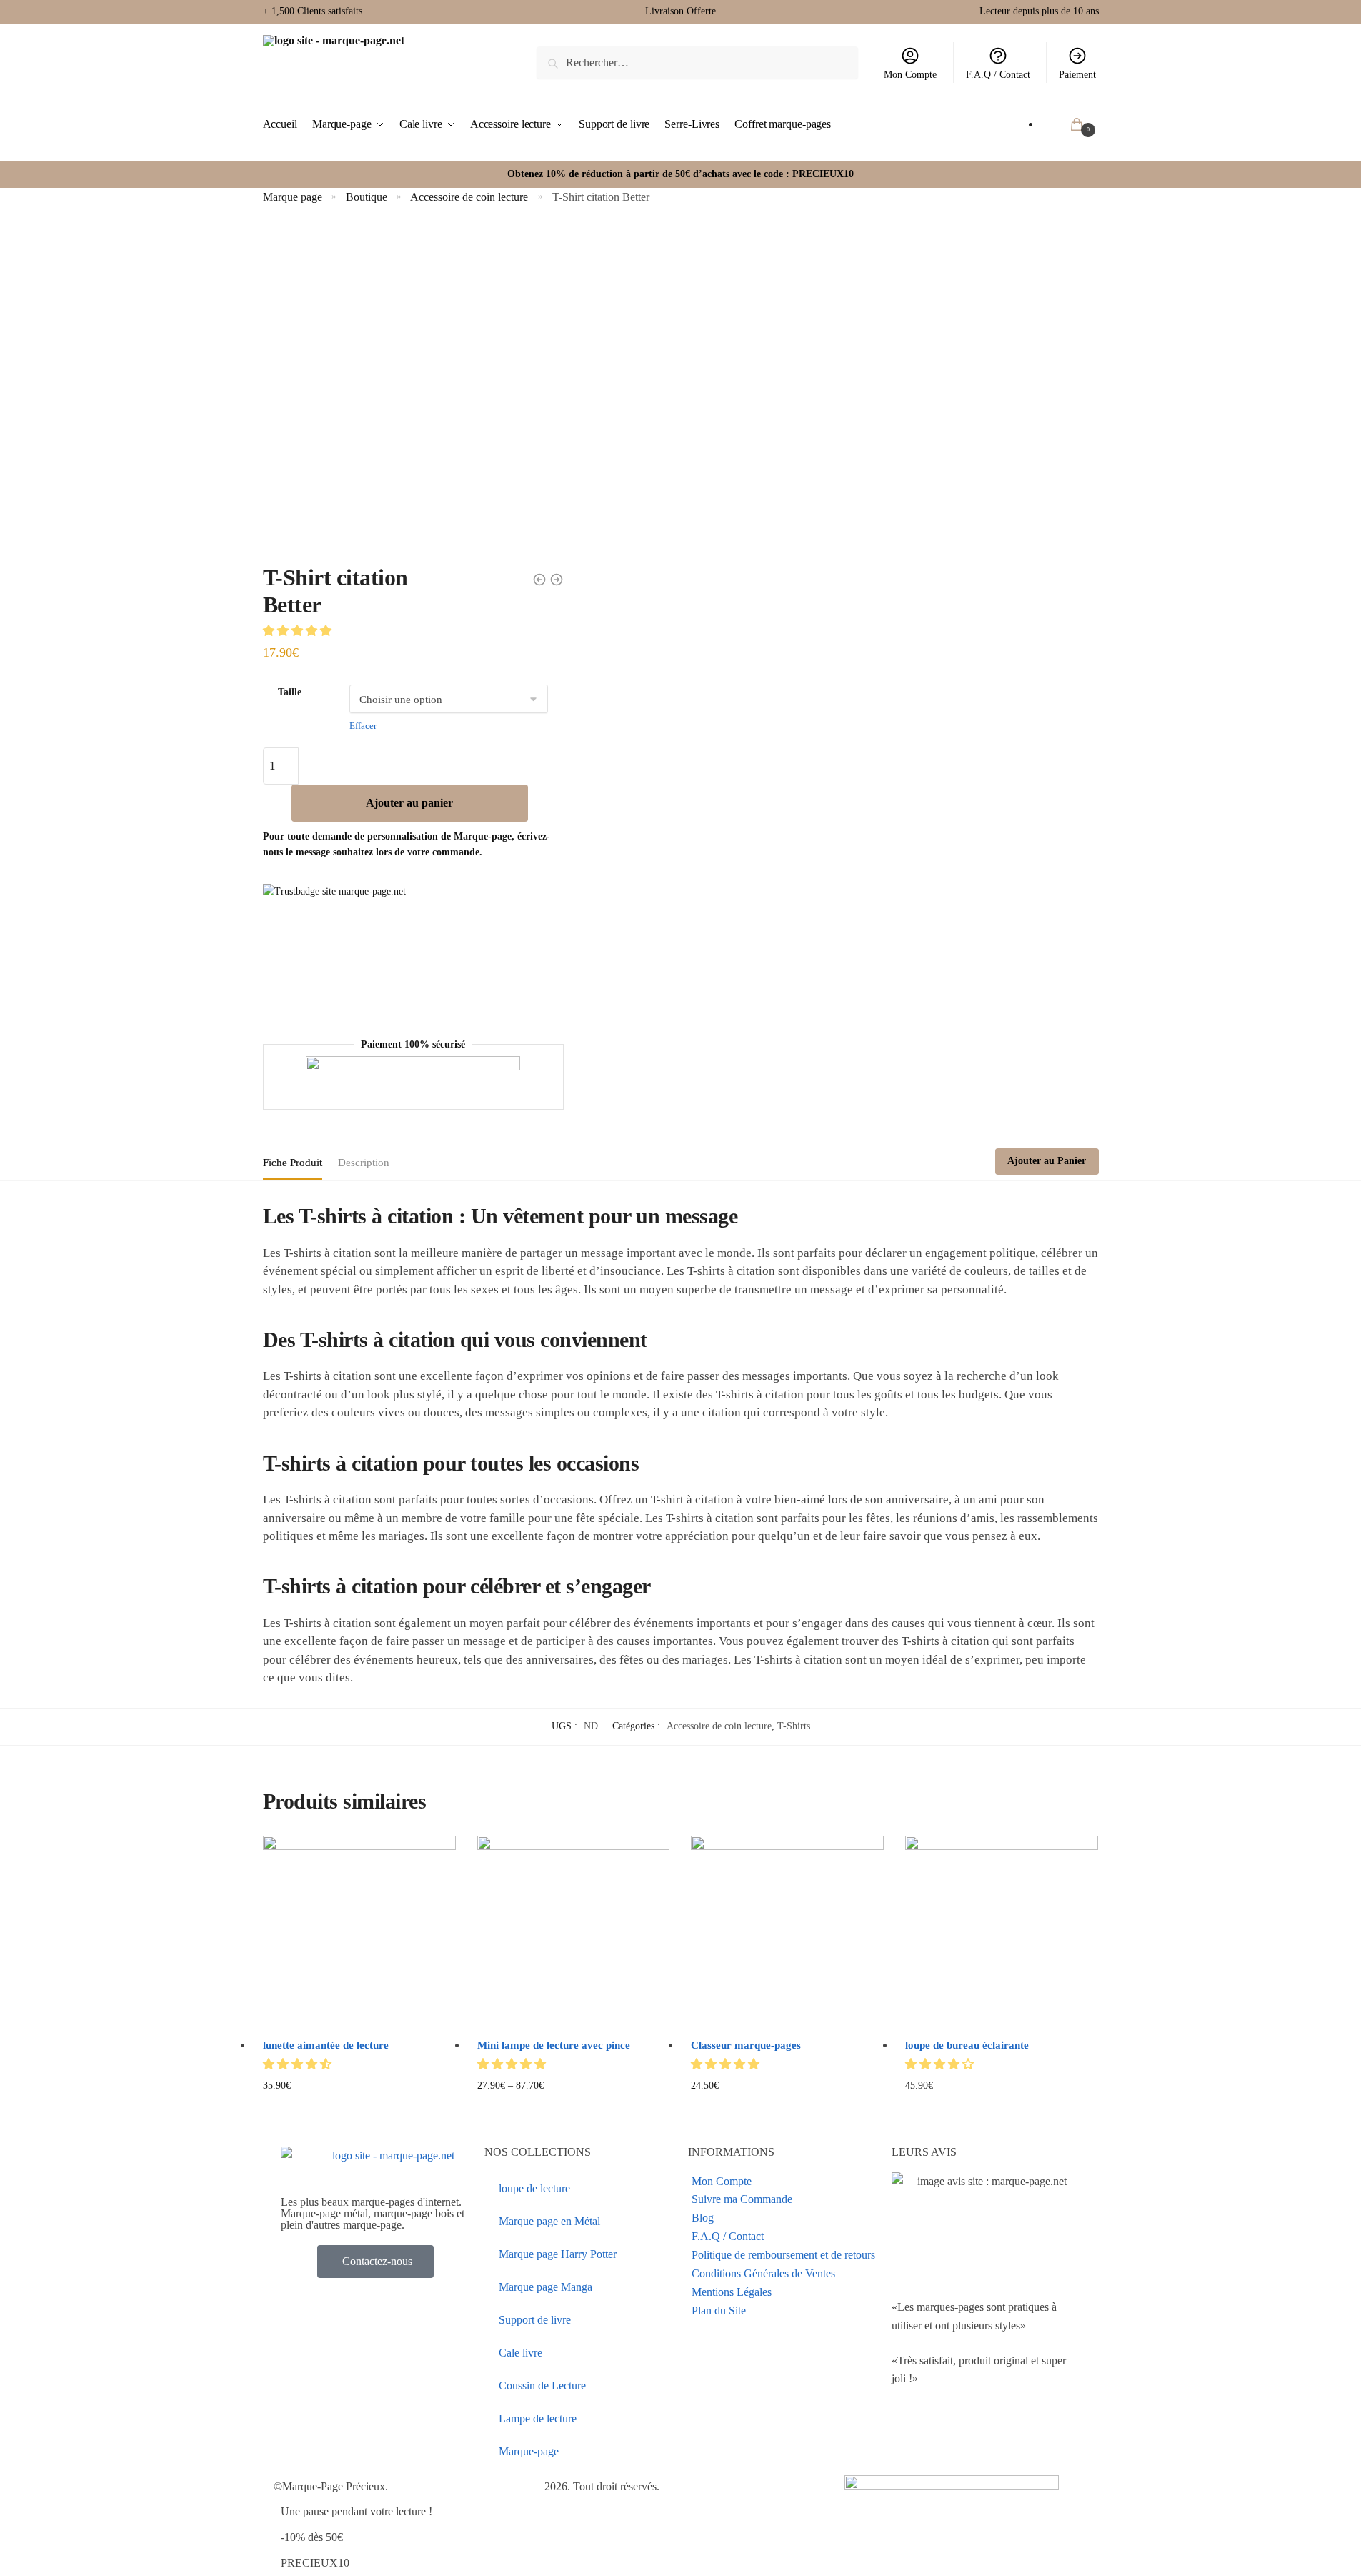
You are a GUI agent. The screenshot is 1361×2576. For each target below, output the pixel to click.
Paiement (1077, 75)
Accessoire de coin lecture (469, 197)
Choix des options (359, 2108)
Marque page (293, 197)
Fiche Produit (293, 1163)
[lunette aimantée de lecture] (359, 1932)
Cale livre (520, 2353)
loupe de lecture (534, 2188)
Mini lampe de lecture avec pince (554, 2045)
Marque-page (529, 2451)
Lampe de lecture (538, 2418)
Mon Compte (910, 75)
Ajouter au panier (409, 803)
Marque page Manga (545, 2287)
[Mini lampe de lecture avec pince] (574, 1932)
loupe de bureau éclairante (967, 2045)
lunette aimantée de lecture (326, 2045)
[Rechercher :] (697, 63)
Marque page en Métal (549, 2221)
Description (364, 1163)
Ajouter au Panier (1047, 1161)
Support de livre (535, 2320)
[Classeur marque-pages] (787, 1932)
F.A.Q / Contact (998, 75)
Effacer (363, 726)
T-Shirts (794, 1726)
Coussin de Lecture (542, 2386)
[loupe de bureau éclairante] (1002, 1932)
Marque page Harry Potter (558, 2254)
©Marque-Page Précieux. (331, 2486)
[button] (299, 631)
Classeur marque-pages (746, 2045)
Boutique (367, 197)
